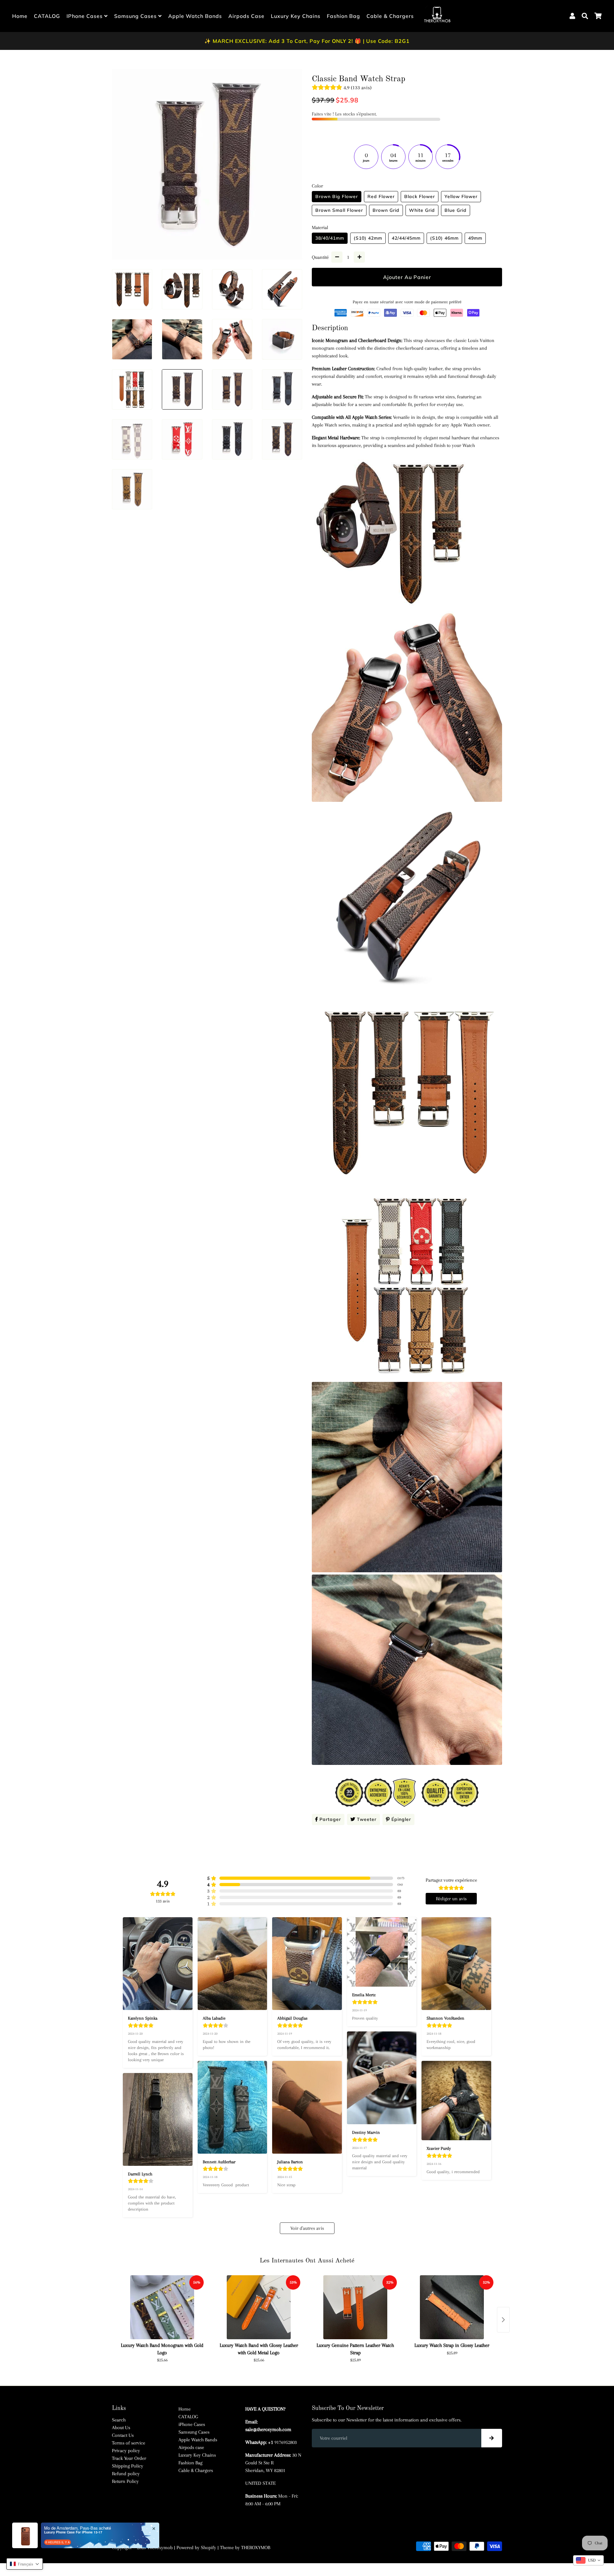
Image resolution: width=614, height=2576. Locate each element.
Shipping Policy (128, 2466)
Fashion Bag (343, 16)
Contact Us (123, 2435)
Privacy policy (126, 2451)
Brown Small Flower (339, 210)
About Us (121, 2428)
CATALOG (47, 16)
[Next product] (503, 2320)
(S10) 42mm (368, 238)
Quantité (320, 257)
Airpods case (246, 16)
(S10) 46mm (444, 238)
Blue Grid (456, 210)
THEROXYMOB (256, 2548)
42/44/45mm (406, 238)
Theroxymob (160, 2548)
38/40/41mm (330, 238)
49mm (475, 238)
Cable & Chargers (390, 16)
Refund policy (126, 2474)
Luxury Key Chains (296, 16)
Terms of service (129, 2443)
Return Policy (125, 2481)
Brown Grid (386, 210)
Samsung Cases (136, 16)
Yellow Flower (461, 196)
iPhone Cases (85, 16)
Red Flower (381, 196)
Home (20, 16)
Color (317, 186)
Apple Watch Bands (195, 16)
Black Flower (420, 196)
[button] (25, 2564)
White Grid (422, 210)
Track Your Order (129, 2458)
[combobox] (588, 2560)
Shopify (209, 2548)
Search (119, 2420)
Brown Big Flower (337, 196)
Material (320, 227)
